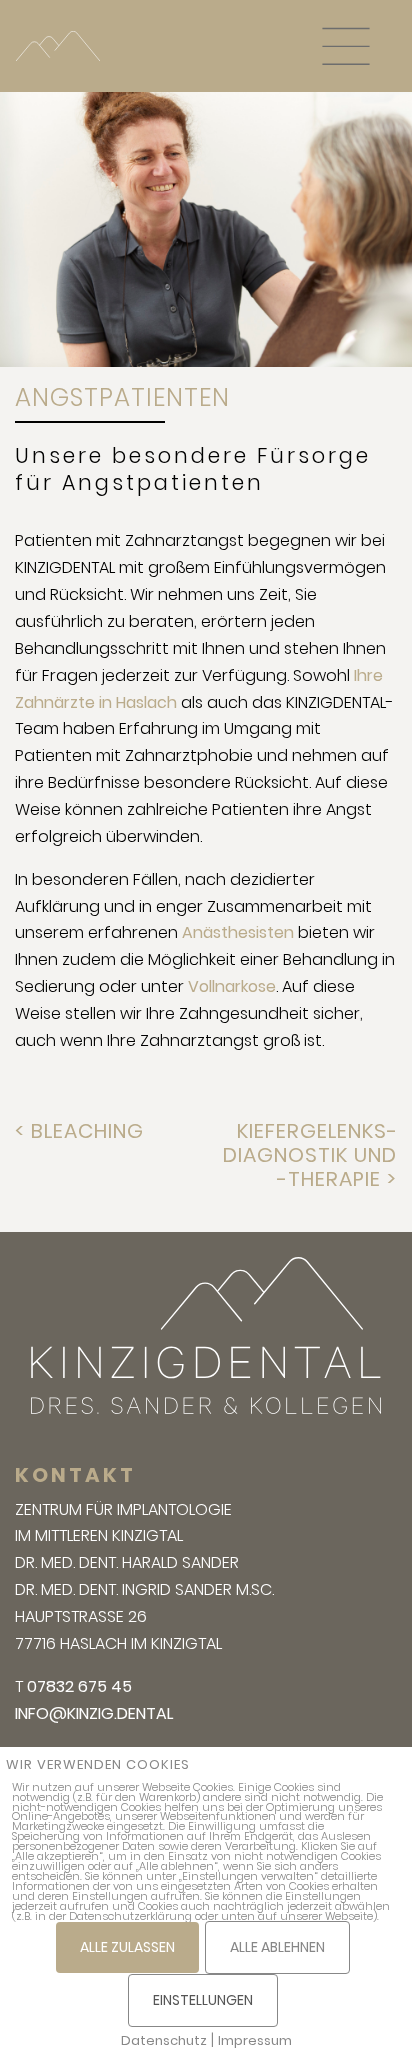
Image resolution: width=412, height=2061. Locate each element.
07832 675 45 (79, 1686)
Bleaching (87, 1131)
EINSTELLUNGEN (203, 2000)
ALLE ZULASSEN (127, 1947)
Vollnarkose (232, 986)
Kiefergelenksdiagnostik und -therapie (310, 1155)
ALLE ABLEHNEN (277, 1947)
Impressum (255, 2040)
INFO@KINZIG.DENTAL (94, 1713)
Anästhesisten (238, 932)
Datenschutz (164, 2040)
